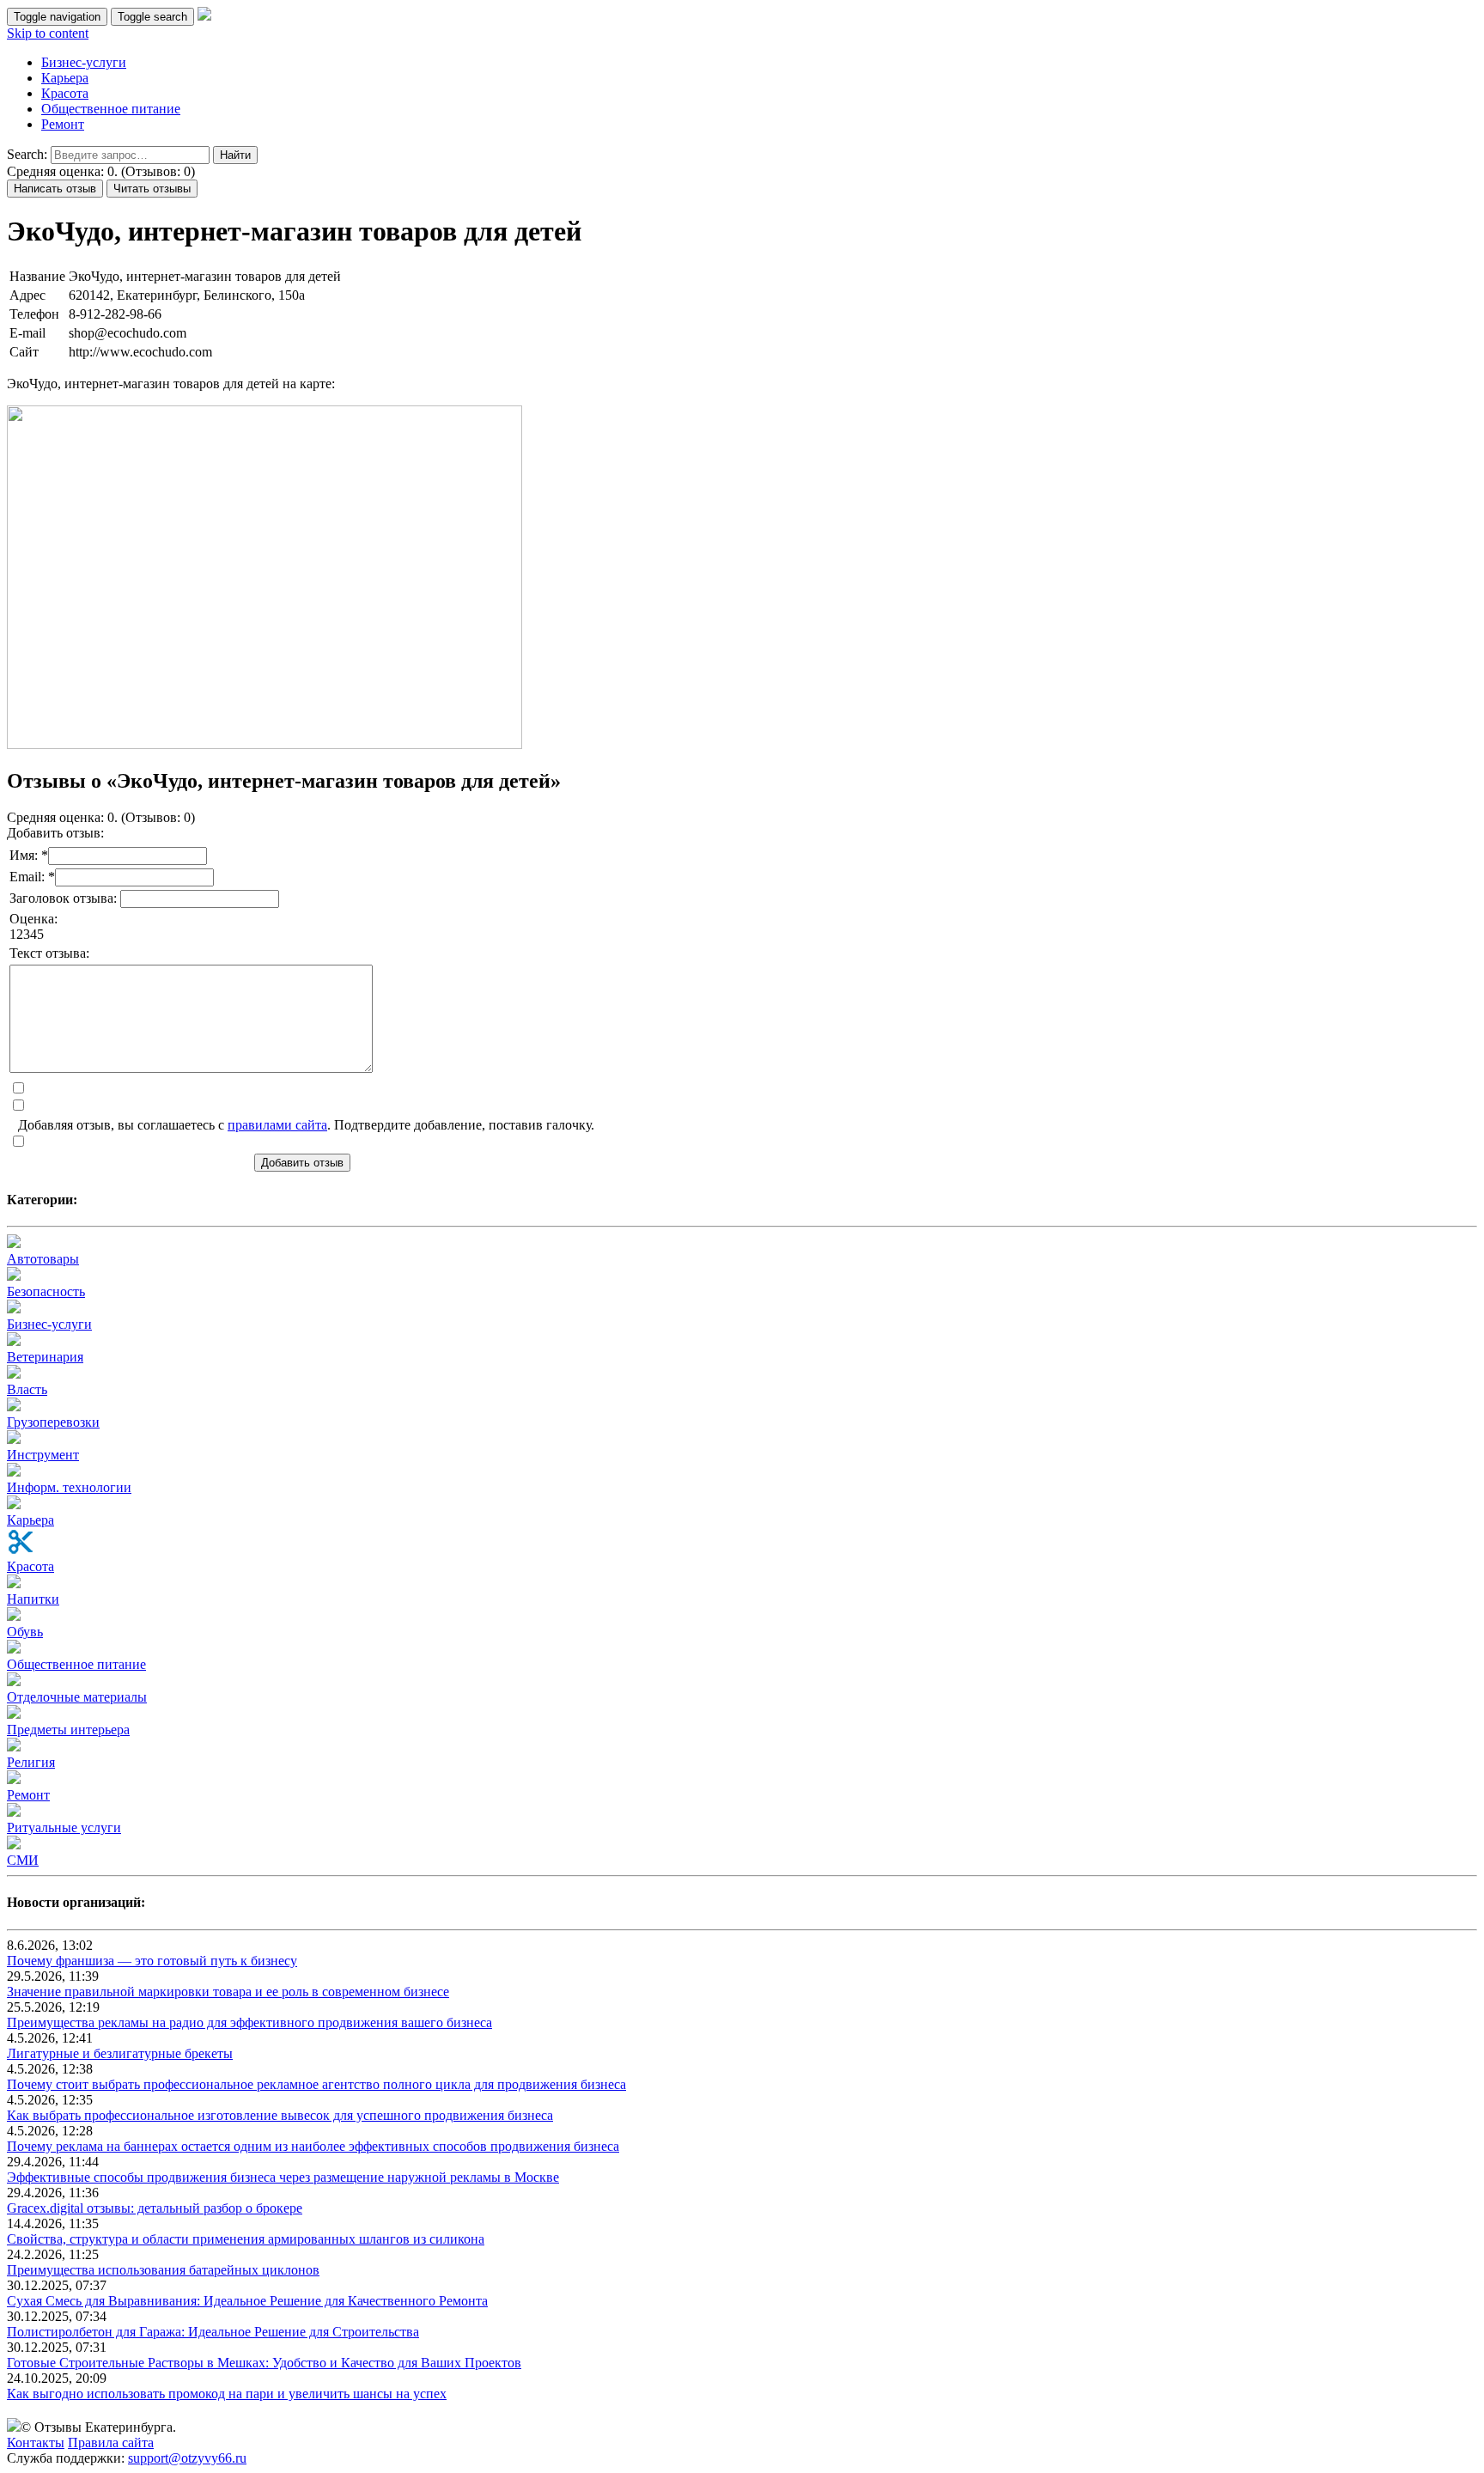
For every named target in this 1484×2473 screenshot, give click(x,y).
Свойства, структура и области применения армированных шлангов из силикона (246, 2239)
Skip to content (48, 33)
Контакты (36, 2443)
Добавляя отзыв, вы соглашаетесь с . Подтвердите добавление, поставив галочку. (306, 1125)
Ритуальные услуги (64, 1827)
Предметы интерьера (68, 1730)
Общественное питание (111, 109)
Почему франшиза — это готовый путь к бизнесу (152, 1961)
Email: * (32, 877)
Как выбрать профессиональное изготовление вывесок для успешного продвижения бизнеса (280, 2115)
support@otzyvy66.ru (187, 2458)
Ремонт (63, 124)
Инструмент (43, 1455)
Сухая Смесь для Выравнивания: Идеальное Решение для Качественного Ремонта (247, 2301)
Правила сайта (111, 2443)
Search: (27, 154)
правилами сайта (277, 1125)
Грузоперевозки (53, 1422)
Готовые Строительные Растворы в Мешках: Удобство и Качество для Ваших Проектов (264, 2363)
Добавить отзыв (302, 1163)
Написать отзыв (55, 189)
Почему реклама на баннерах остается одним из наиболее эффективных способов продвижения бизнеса (313, 2146)
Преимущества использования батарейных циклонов (163, 2270)
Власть (27, 1389)
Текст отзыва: (49, 953)
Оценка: (33, 919)
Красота (65, 93)
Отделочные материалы (77, 1697)
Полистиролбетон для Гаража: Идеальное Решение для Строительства (213, 2332)
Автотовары (43, 1259)
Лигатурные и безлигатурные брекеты (120, 2053)
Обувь (25, 1632)
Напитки (33, 1599)
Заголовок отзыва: (65, 898)
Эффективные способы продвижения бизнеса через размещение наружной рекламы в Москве (283, 2177)
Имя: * (29, 855)
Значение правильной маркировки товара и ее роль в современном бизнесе (228, 1992)
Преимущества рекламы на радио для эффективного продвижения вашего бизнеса (249, 2022)
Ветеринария (45, 1357)
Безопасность (46, 1291)
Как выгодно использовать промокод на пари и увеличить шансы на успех (227, 2394)
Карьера (65, 78)
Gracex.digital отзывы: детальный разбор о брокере (155, 2208)
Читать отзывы (152, 189)
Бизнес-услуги (84, 62)
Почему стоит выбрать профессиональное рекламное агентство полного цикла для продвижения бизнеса (316, 2084)
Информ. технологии (69, 1487)
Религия (31, 1762)
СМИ (23, 1860)
